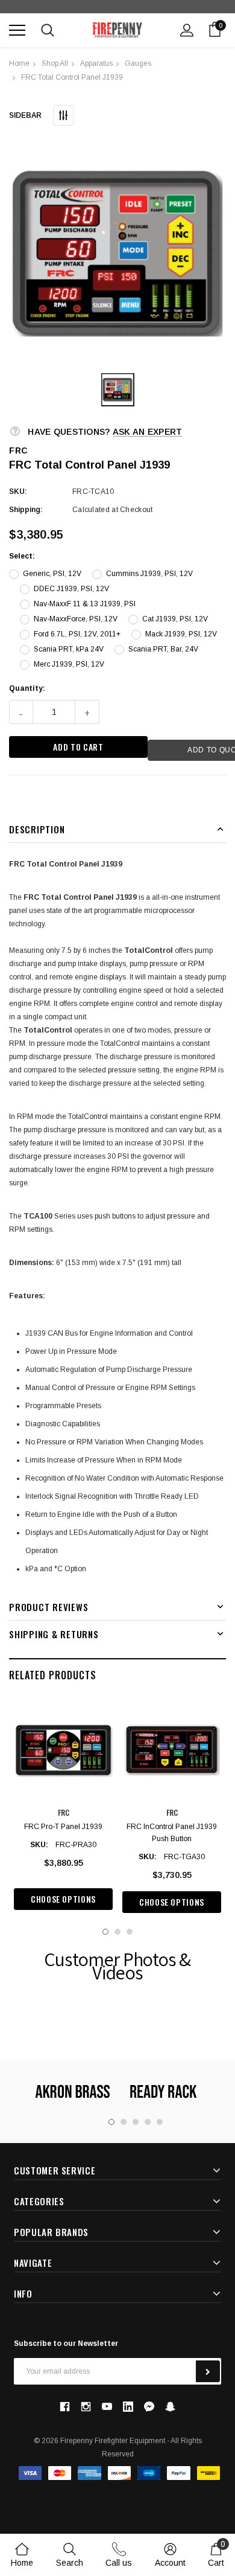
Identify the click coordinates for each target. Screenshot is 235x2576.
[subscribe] (208, 2371)
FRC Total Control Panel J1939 (72, 77)
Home (19, 63)
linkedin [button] (128, 2407)
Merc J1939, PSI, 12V (69, 664)
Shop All (55, 63)
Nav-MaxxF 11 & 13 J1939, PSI (85, 604)
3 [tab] (130, 1932)
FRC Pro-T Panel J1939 (63, 1827)
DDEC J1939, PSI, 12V (71, 589)
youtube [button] (107, 2407)
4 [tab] (148, 2122)
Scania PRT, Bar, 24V (163, 649)
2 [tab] (117, 1932)
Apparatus (96, 63)
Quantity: (27, 688)
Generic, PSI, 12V (52, 574)
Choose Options (63, 1899)
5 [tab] (160, 2122)
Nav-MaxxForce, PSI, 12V (76, 619)
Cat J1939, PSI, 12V (175, 619)
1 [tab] (105, 1932)
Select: (22, 556)
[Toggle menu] (17, 30)
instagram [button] (86, 2406)
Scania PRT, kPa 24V (69, 649)
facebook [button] (64, 2406)
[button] (117, 252)
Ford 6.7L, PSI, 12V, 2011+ (77, 634)
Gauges (138, 63)
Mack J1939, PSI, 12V (181, 634)
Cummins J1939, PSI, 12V (149, 574)
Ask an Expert (148, 432)
